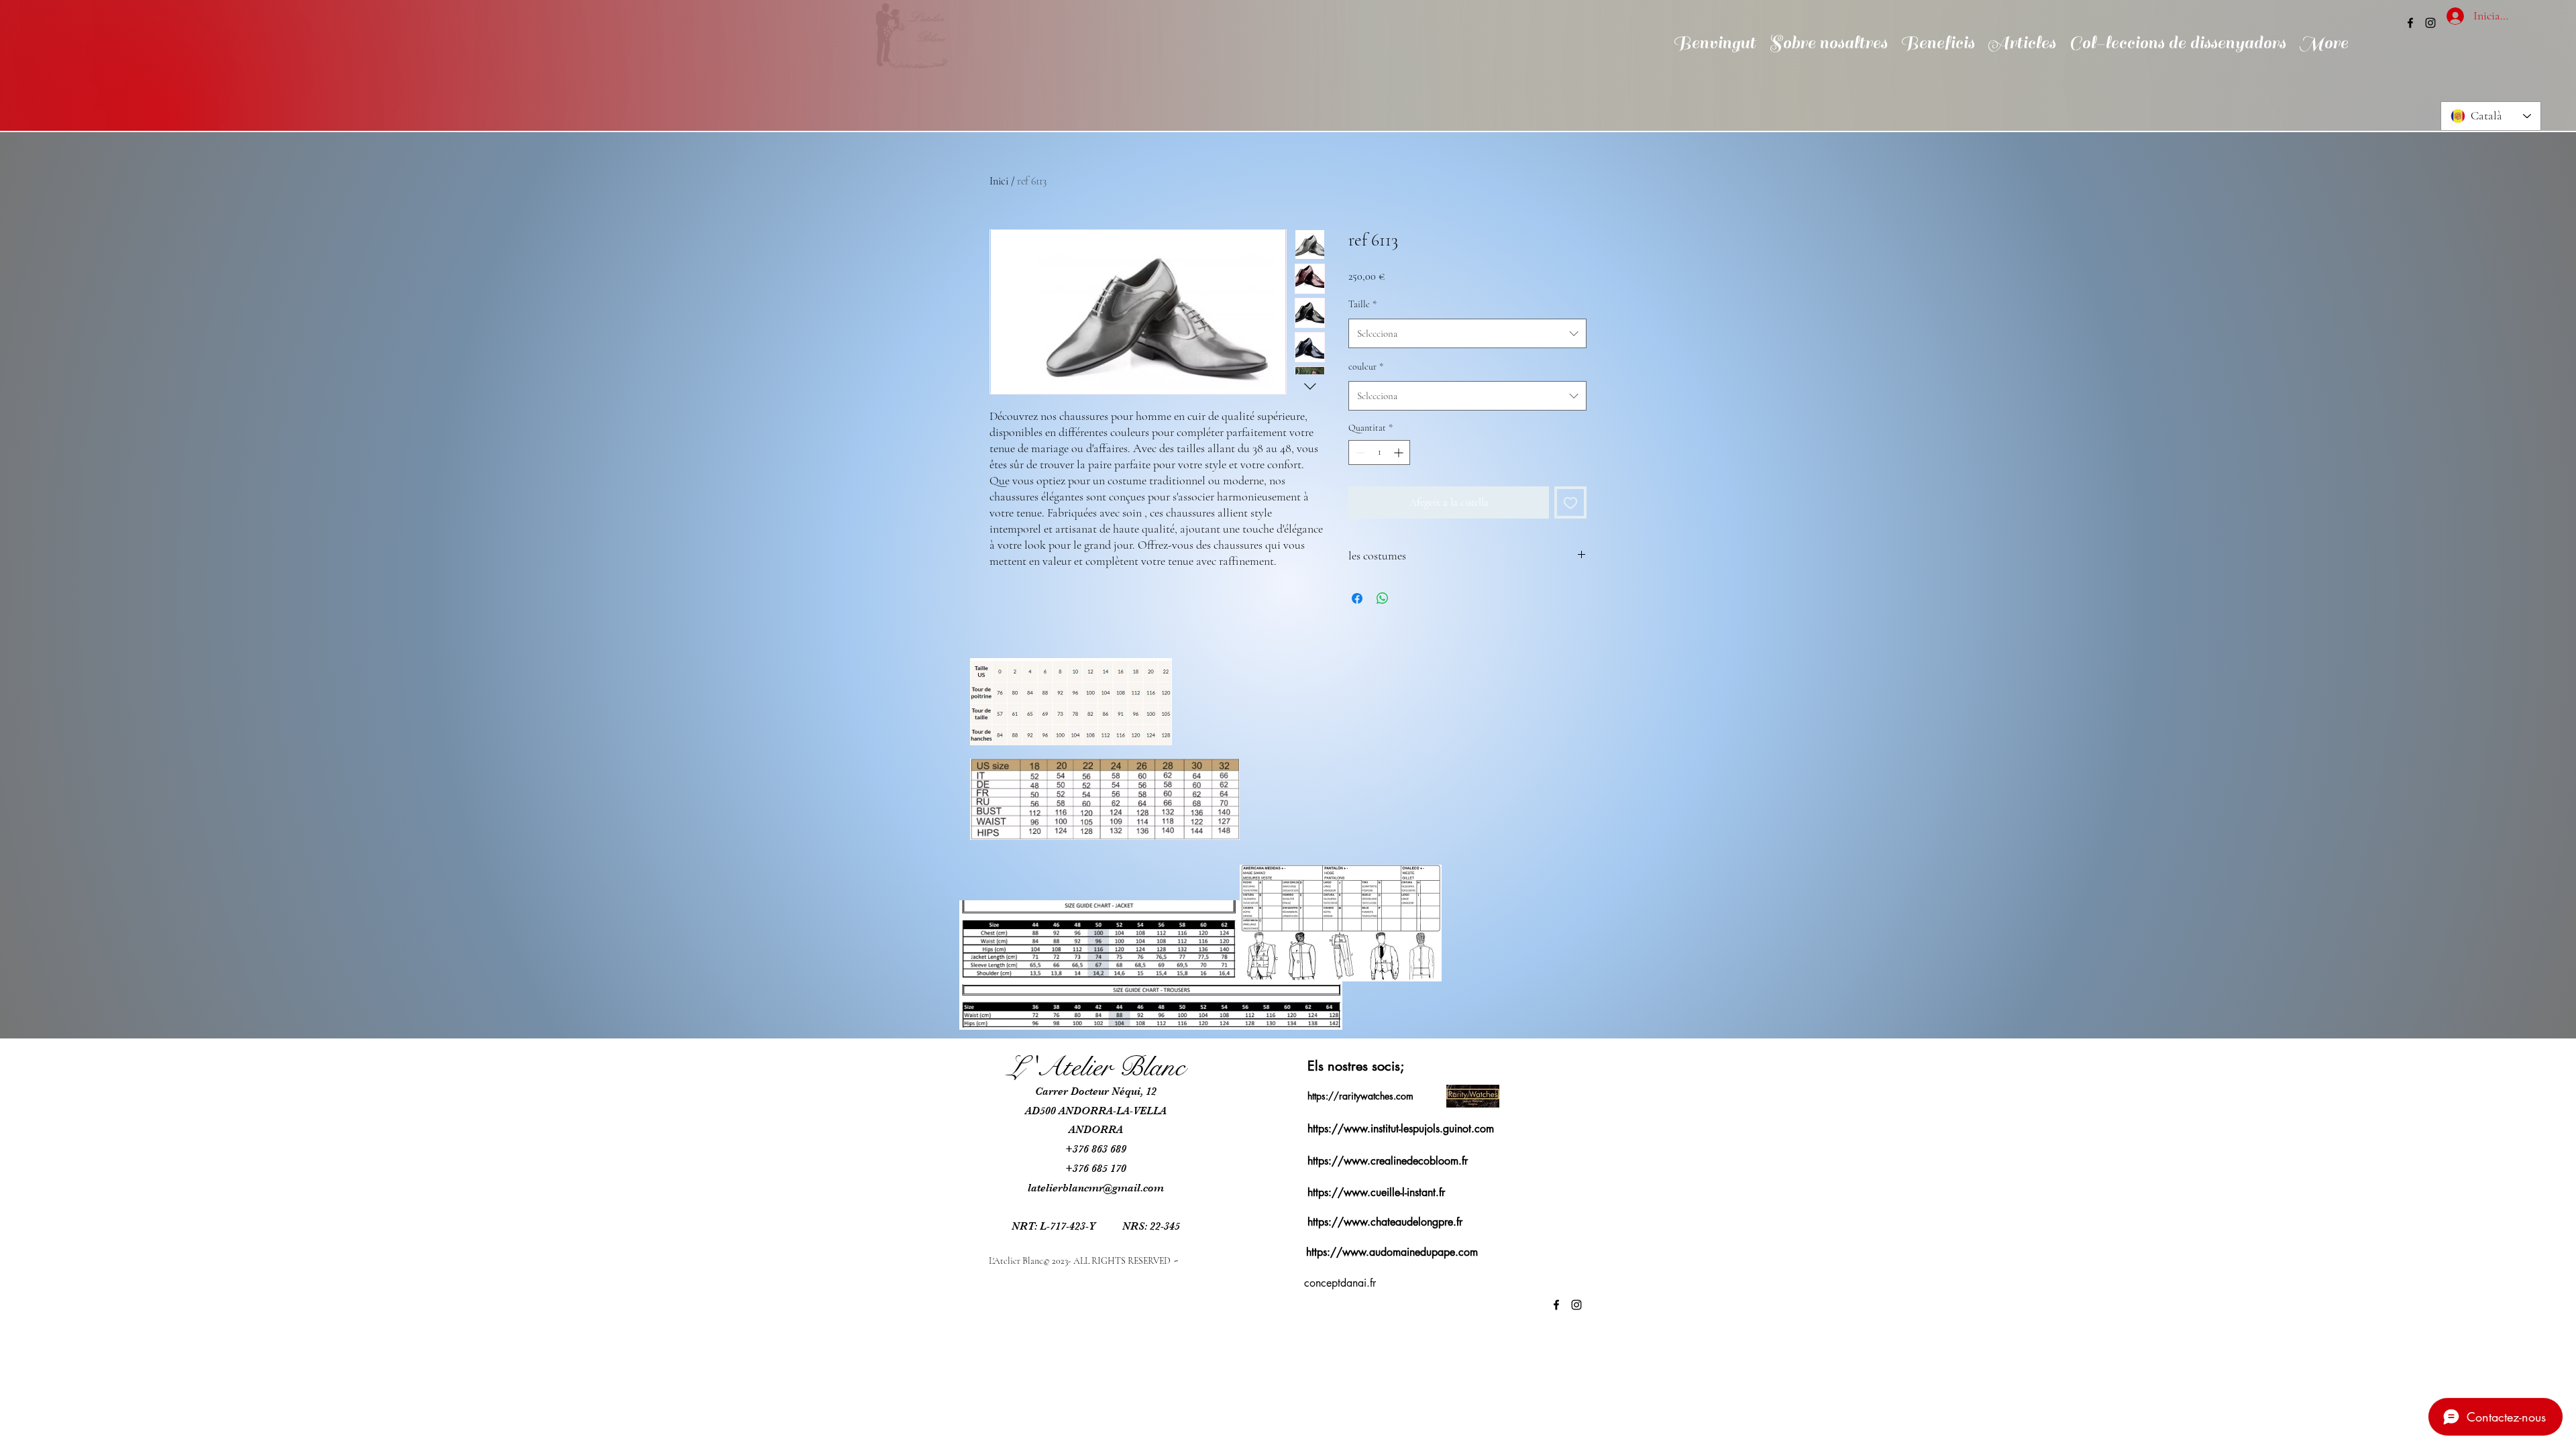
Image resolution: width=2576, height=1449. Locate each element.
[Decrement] (1359, 452)
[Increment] (1400, 452)
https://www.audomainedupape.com (1392, 1252)
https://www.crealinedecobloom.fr (1388, 1161)
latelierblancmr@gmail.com (1096, 1188)
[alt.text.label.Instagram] (2430, 23)
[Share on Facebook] (1357, 598)
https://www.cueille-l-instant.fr (1376, 1192)
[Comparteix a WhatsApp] (1383, 598)
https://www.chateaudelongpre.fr (1385, 1222)
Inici (999, 181)
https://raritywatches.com (1360, 1096)
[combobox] (1467, 333)
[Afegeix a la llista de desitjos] (1570, 502)
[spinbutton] (1379, 452)
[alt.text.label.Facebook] (2410, 23)
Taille (1362, 304)
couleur (1366, 367)
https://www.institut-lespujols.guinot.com (1401, 1129)
